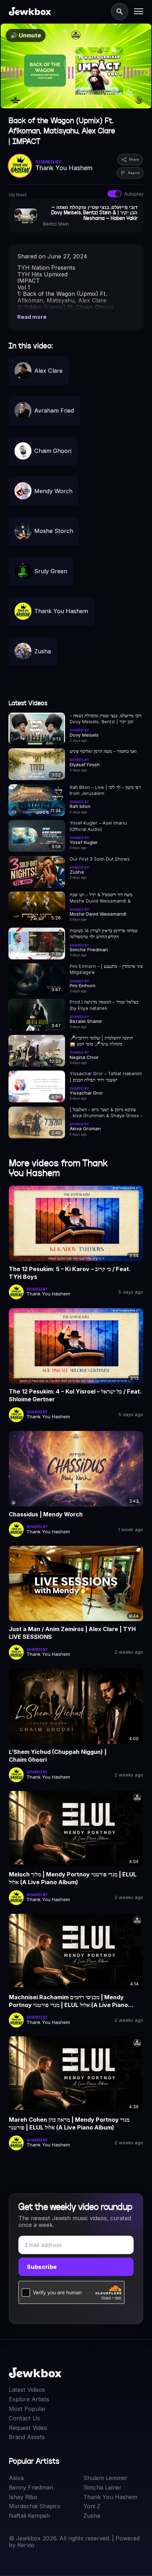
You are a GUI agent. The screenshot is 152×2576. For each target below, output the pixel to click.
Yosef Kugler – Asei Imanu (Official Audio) (98, 826)
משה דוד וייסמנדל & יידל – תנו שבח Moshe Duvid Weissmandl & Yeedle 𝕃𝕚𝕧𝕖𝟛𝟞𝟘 (101, 898)
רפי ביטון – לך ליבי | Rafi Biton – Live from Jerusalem (105, 790)
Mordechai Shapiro (35, 2506)
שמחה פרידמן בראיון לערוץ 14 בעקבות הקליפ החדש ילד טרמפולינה (104, 934)
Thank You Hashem (110, 2497)
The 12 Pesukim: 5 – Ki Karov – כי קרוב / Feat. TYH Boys (70, 1273)
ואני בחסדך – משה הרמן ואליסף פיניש (103, 751)
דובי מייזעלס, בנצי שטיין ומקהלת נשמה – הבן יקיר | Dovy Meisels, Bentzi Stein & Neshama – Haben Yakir (106, 719)
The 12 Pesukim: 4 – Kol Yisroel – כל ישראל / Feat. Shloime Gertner (75, 1395)
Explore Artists (29, 2399)
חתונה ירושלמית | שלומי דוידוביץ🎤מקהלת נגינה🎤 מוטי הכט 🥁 (101, 1041)
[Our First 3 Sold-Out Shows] (37, 872)
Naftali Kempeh (29, 2516)
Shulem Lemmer (106, 2478)
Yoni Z (92, 2506)
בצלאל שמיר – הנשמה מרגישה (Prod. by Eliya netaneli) (104, 1005)
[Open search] (120, 11)
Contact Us (24, 2418)
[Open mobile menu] (139, 11)
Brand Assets (27, 2437)
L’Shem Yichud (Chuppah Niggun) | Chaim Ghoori (58, 1756)
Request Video (28, 2428)
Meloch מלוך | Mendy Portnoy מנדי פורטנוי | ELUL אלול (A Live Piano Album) (73, 1878)
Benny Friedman (31, 2488)
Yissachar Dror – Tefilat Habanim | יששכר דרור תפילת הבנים (106, 1077)
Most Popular (27, 2409)
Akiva (16, 2478)
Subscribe (42, 2267)
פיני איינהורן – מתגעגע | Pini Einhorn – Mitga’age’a (106, 969)
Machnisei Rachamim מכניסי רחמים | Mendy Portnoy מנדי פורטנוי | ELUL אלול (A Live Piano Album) (68, 2001)
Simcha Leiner (103, 2488)
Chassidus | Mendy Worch (46, 1514)
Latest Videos (27, 2390)
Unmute (26, 35)
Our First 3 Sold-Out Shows (100, 859)
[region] (76, 66)
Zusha (92, 2516)
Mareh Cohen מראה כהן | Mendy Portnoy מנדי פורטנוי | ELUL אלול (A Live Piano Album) (69, 2123)
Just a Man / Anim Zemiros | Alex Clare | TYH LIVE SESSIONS (72, 1633)
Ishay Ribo (23, 2497)
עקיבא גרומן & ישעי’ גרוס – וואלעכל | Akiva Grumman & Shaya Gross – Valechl (106, 1113)
